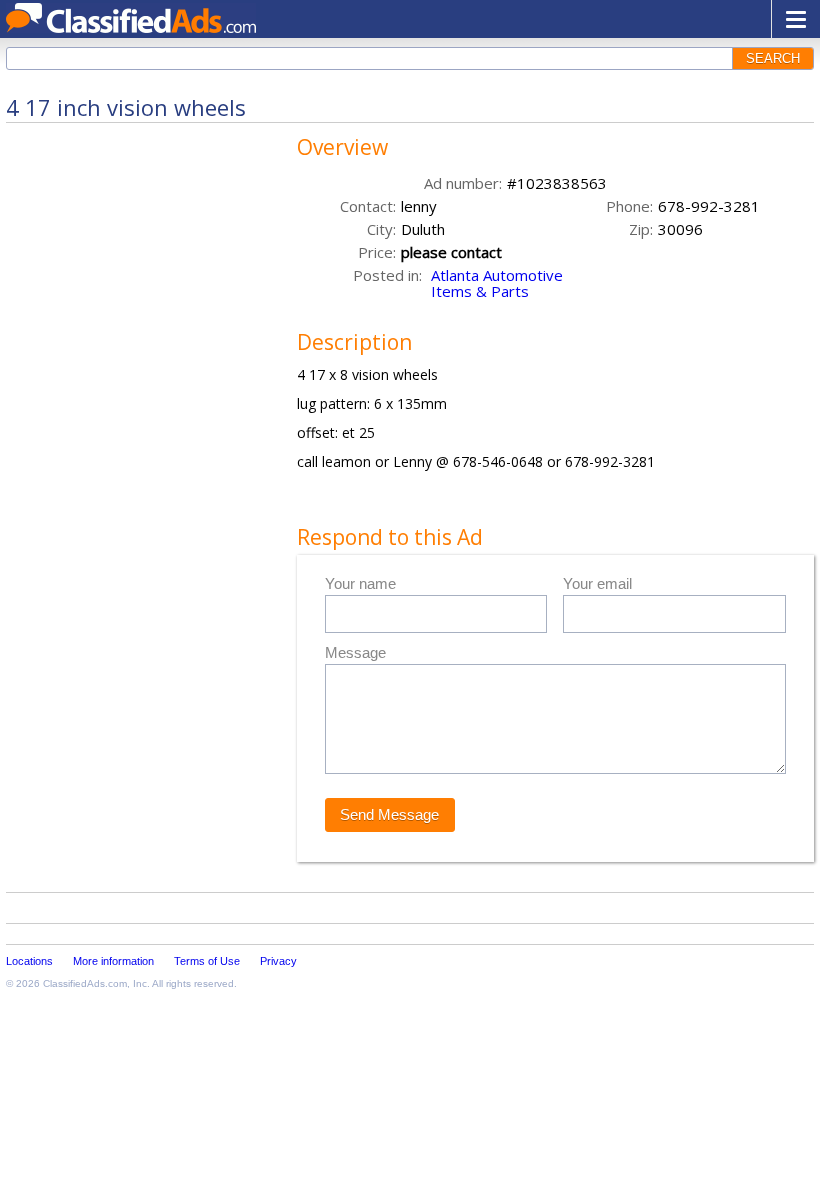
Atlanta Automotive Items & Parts (497, 283)
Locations (29, 961)
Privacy (278, 961)
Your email (597, 583)
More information (113, 961)
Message (355, 652)
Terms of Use (207, 961)
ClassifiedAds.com (85, 983)
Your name (360, 583)
